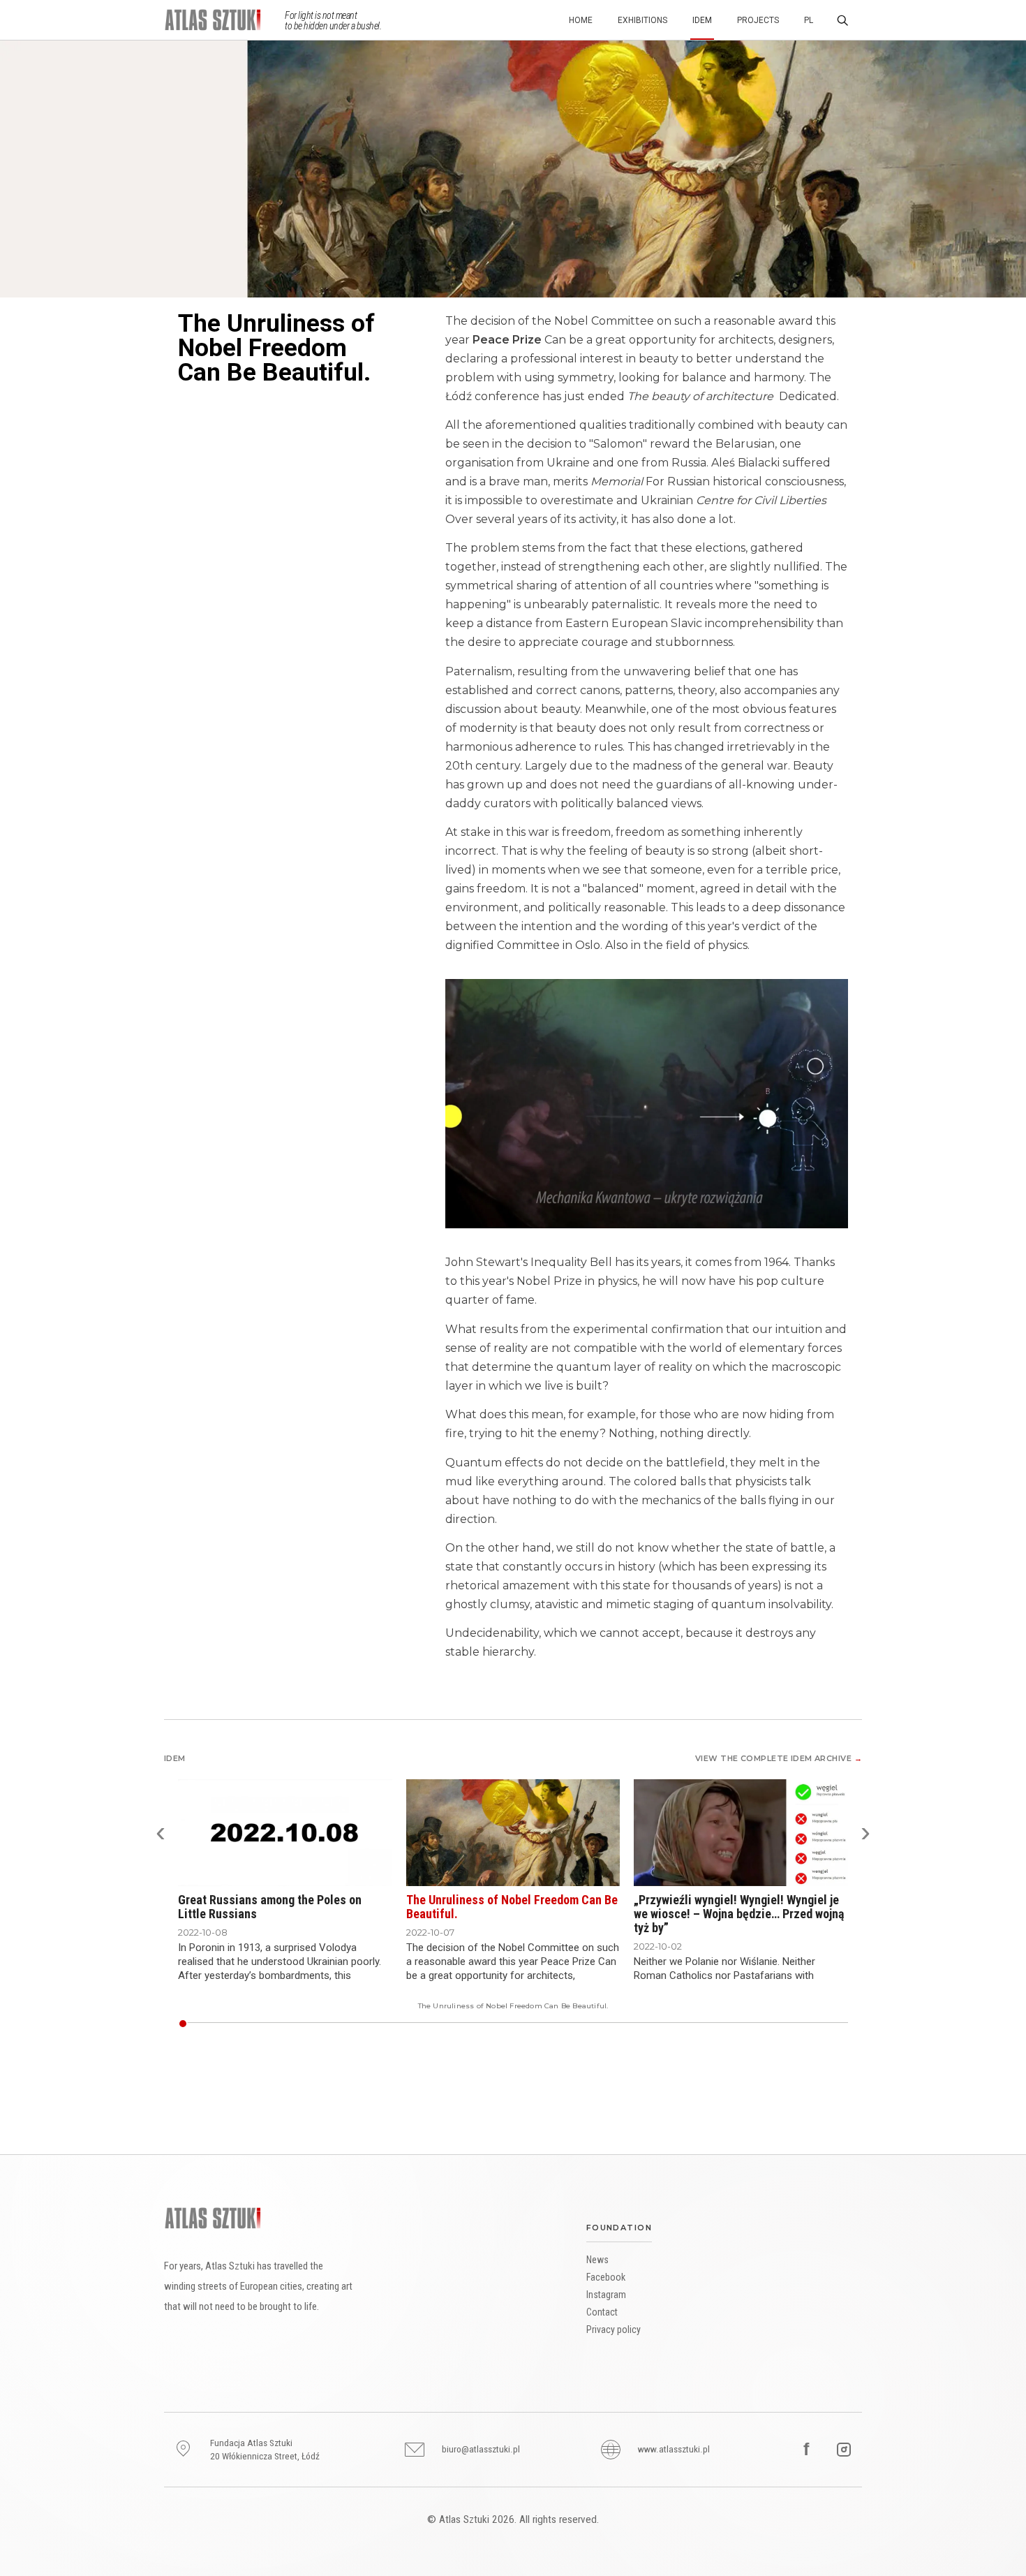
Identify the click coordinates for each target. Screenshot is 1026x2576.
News (597, 2260)
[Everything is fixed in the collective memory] (428, 2024)
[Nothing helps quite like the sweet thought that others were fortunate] (542, 2024)
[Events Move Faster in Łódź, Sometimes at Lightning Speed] (579, 2024)
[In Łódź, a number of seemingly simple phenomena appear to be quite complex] (484, 2024)
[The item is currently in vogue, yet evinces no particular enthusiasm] (431, 2024)
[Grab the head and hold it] (462, 2024)
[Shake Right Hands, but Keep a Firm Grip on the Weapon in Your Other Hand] (284, 2024)
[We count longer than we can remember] (480, 2024)
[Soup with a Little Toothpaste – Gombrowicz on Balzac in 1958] (388, 2024)
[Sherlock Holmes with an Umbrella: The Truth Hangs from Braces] (311, 2024)
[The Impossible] (327, 2024)
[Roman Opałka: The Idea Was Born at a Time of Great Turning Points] (419, 2024)
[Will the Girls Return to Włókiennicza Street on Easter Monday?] (302, 2024)
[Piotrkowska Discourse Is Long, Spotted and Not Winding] (816, 2024)
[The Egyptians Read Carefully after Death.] (410, 2024)
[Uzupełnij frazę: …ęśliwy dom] (192, 2024)
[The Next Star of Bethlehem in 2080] (376, 2024)
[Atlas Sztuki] (213, 2218)
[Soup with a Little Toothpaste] (662, 2024)
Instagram (606, 2295)
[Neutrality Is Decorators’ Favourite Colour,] (287, 2024)
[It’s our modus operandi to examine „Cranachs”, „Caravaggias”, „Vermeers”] (474, 2024)
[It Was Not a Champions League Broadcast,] (591, 2024)
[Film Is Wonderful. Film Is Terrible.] (631, 2024)
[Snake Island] (293, 2024)
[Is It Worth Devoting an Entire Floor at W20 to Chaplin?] (674, 2024)
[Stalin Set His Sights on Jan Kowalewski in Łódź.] (751, 2024)
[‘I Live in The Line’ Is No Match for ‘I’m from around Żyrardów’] (468, 2024)
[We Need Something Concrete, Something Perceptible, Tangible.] (720, 2024)
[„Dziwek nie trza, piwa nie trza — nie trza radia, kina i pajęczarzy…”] (225, 2024)
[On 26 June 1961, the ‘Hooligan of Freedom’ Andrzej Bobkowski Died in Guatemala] (653, 2024)
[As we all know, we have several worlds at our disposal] (533, 2024)
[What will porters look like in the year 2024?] (453, 2024)
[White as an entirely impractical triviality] (213, 2024)
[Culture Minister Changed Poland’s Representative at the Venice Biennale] (560, 2024)
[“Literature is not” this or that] (210, 2024)
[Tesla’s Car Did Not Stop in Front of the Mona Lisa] (366, 2024)
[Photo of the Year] (511, 2024)
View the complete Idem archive (779, 1758)
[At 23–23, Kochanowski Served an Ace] (622, 2024)
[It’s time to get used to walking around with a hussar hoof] (834, 2024)
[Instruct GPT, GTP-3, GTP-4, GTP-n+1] (681, 2024)
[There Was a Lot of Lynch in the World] (422, 2024)
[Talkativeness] (434, 2024)
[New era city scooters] (837, 2024)
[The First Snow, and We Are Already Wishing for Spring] (775, 2024)
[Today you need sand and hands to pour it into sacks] (438, 2024)
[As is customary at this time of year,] (496, 2024)
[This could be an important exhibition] (499, 2024)
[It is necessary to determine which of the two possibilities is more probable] (493, 2024)
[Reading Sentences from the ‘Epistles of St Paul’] (637, 2024)
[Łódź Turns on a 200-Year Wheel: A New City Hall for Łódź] (355, 2024)
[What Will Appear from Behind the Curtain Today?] (357, 2024)
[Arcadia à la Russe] (228, 2024)
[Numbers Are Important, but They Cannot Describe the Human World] (407, 2024)
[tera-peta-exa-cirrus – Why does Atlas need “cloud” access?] (223, 2024)
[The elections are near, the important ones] (530, 2024)
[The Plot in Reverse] (745, 2024)
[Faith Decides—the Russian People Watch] (847, 2024)
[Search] (842, 20)
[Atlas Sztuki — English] (224, 20)
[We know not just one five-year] (582, 2024)
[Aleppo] (361, 2024)
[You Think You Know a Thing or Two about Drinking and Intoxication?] (671, 2024)
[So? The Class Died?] (585, 2024)
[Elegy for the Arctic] (348, 2024)
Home (581, 20)
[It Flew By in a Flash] (440, 2024)
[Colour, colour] (330, 2024)
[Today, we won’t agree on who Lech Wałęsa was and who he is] (616, 2024)
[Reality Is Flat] (188, 2024)
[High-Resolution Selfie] (320, 2024)
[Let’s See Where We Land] (219, 2024)
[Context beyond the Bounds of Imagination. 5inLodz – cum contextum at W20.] (241, 2024)
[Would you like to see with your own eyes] (545, 2024)
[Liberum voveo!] (235, 2024)
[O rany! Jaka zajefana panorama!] (840, 2024)
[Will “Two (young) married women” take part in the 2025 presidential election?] (449, 2024)
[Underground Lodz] (379, 2024)
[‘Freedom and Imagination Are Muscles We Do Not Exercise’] (201, 2024)
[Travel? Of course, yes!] (505, 2024)
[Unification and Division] (364, 2024)
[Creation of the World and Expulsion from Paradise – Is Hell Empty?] (296, 2024)
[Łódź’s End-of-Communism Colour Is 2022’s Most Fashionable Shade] (315, 2024)
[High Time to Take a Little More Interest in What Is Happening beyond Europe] (665, 2024)
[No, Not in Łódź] (570, 2024)
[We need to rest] (625, 2024)
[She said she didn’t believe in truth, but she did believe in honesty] (502, 2024)
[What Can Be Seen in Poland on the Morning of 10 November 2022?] (785, 2024)
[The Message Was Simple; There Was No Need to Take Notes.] (272, 2024)
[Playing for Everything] (628, 2024)
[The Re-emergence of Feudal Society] (412, 2024)
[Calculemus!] (403, 2024)
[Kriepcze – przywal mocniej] (274, 2024)
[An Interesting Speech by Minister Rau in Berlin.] (259, 2024)
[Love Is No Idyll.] (754, 2024)
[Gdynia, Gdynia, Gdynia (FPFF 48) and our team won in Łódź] (619, 2024)
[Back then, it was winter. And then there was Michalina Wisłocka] (557, 2024)
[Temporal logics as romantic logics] (216, 2024)
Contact (602, 2312)
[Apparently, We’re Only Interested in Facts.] (696, 2024)
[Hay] (373, 2024)
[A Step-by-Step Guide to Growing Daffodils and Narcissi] (699, 2024)
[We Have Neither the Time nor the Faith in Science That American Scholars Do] (308, 2024)
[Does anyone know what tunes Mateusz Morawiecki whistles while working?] (597, 2024)
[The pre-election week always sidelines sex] (604, 2024)
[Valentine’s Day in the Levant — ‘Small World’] (760, 2024)
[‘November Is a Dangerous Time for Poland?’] (351, 2024)
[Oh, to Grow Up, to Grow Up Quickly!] (391, 2024)
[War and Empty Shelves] (324, 2024)
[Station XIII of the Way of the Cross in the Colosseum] (299, 2024)
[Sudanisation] (677, 2024)
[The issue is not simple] (727, 2024)
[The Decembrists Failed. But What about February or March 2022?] (333, 2024)
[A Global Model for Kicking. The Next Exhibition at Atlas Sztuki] (794, 2024)
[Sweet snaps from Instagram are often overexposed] (567, 2024)
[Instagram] (844, 2450)
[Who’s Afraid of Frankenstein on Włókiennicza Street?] (305, 2024)
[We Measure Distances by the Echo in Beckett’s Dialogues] (385, 2024)
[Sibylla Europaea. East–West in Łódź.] (269, 2024)
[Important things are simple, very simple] (572, 2024)
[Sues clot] (370, 2024)
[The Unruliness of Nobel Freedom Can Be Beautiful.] (182, 2024)
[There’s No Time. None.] (748, 2024)
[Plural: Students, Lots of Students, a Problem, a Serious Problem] (797, 2024)
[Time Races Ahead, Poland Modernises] (345, 2024)
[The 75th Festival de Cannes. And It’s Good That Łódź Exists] (262, 2024)
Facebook (606, 2277)
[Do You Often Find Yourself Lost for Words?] (757, 2024)
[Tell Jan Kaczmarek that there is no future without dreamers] (477, 2024)
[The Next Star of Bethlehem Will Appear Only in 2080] (554, 2024)
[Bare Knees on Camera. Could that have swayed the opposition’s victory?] (594, 2024)
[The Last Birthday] (843, 2024)
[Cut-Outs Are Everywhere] (655, 2024)
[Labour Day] (692, 2024)
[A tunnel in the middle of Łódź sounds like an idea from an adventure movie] (576, 2024)
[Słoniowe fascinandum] (339, 2024)
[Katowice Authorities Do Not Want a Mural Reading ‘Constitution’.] (686, 2024)
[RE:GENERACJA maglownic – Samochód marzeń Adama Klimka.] (265, 2024)
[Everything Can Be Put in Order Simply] (517, 2024)
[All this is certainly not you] (548, 2024)
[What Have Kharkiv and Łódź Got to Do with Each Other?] (278, 2024)
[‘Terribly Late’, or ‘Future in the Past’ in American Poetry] (382, 2024)
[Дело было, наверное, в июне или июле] (397, 2024)
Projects (758, 20)
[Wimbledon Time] (238, 2024)
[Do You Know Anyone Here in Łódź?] (247, 2024)
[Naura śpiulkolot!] (342, 2024)
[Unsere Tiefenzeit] (394, 2024)
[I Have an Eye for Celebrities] (416, 2024)
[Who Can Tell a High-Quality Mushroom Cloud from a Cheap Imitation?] (668, 2024)
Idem (702, 20)
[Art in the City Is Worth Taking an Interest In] (828, 2024)
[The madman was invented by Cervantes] (514, 2024)
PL (809, 20)
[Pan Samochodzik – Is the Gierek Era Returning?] (336, 2024)
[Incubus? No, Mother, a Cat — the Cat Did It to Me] (782, 2024)
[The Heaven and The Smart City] (779, 2024)
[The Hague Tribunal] (729, 2024)
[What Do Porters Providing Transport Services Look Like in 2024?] (443, 2024)
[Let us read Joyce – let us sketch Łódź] (523, 2024)
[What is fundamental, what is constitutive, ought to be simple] (600, 2024)
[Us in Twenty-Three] (766, 2024)
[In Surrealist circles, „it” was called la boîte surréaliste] (471, 2024)
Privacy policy (614, 2330)
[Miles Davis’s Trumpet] (290, 2024)
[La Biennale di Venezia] (508, 2024)
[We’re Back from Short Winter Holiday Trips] (705, 2024)
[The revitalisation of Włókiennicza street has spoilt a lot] (456, 2024)
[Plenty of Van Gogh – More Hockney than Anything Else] (825, 2024)
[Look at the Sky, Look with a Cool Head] (773, 2024)
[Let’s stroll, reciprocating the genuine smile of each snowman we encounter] (588, 2024)
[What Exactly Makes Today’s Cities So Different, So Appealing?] (738, 2024)
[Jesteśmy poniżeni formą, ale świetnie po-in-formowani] (401, 2024)
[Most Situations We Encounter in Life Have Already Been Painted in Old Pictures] (644, 2024)
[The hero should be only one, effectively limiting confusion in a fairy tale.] (536, 2024)
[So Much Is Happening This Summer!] (634, 2024)
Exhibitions (642, 20)
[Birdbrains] (733, 2024)
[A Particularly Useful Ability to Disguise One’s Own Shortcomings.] (253, 2024)
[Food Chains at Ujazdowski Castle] (640, 2024)
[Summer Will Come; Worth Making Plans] (489, 2024)
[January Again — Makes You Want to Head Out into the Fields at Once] (551, 2024)
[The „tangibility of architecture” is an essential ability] (526, 2024)
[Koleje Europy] (318, 2024)
